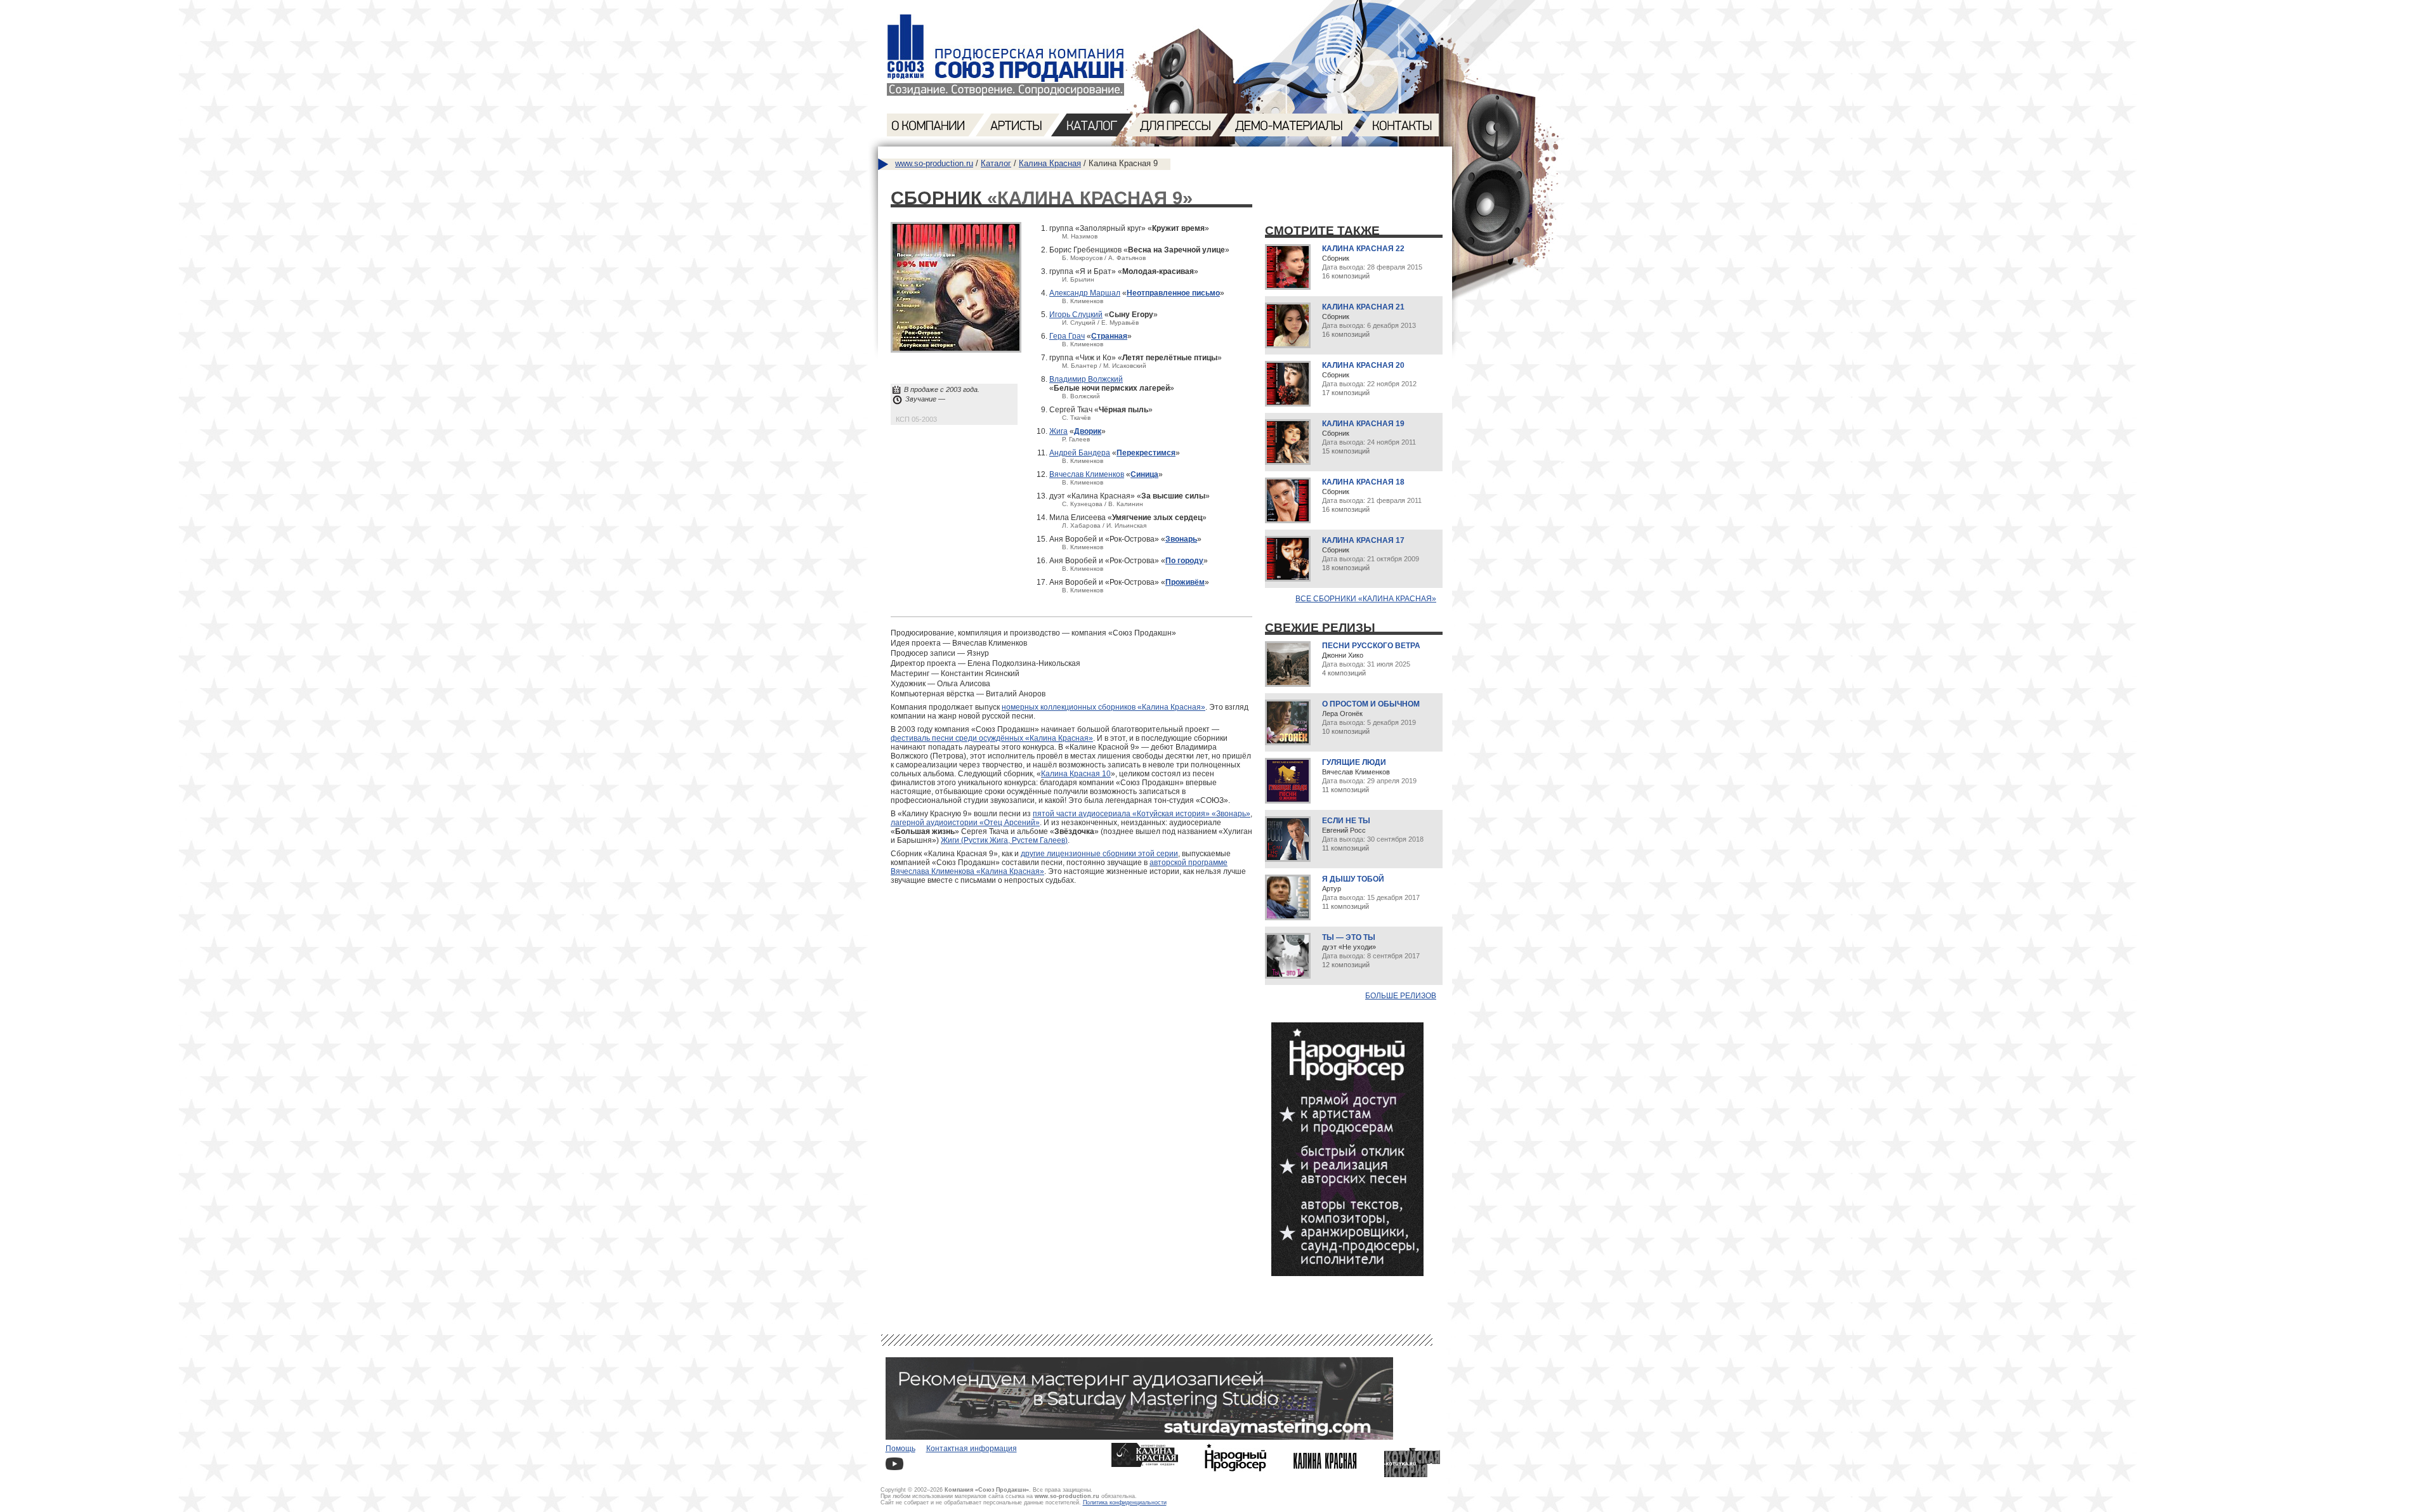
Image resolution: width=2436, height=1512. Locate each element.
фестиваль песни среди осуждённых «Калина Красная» (992, 738)
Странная (1109, 336)
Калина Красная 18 (1363, 482)
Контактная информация (972, 1449)
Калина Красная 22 (1363, 249)
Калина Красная (1050, 163)
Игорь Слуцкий (1076, 315)
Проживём (1185, 582)
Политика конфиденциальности (1125, 1502)
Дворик (1088, 431)
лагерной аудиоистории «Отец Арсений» (965, 823)
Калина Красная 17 (1363, 540)
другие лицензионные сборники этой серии (1099, 854)
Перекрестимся (1146, 453)
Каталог (996, 163)
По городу (1184, 561)
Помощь (900, 1449)
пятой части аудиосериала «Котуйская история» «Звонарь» (1142, 814)
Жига (1058, 431)
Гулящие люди (1354, 762)
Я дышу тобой (1353, 879)
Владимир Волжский (1086, 379)
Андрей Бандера (1080, 453)
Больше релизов (1401, 996)
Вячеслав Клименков (1087, 474)
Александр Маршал (1085, 293)
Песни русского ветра (1371, 646)
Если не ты (1346, 821)
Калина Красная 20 (1363, 365)
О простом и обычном (1371, 704)
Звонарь (1181, 539)
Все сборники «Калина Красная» (1366, 599)
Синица (1144, 474)
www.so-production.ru (934, 163)
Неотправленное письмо (1173, 293)
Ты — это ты (1349, 937)
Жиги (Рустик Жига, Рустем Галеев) (1004, 840)
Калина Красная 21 (1363, 307)
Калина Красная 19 (1363, 424)
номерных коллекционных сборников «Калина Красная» (1103, 707)
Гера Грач (1067, 336)
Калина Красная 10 (1076, 774)
